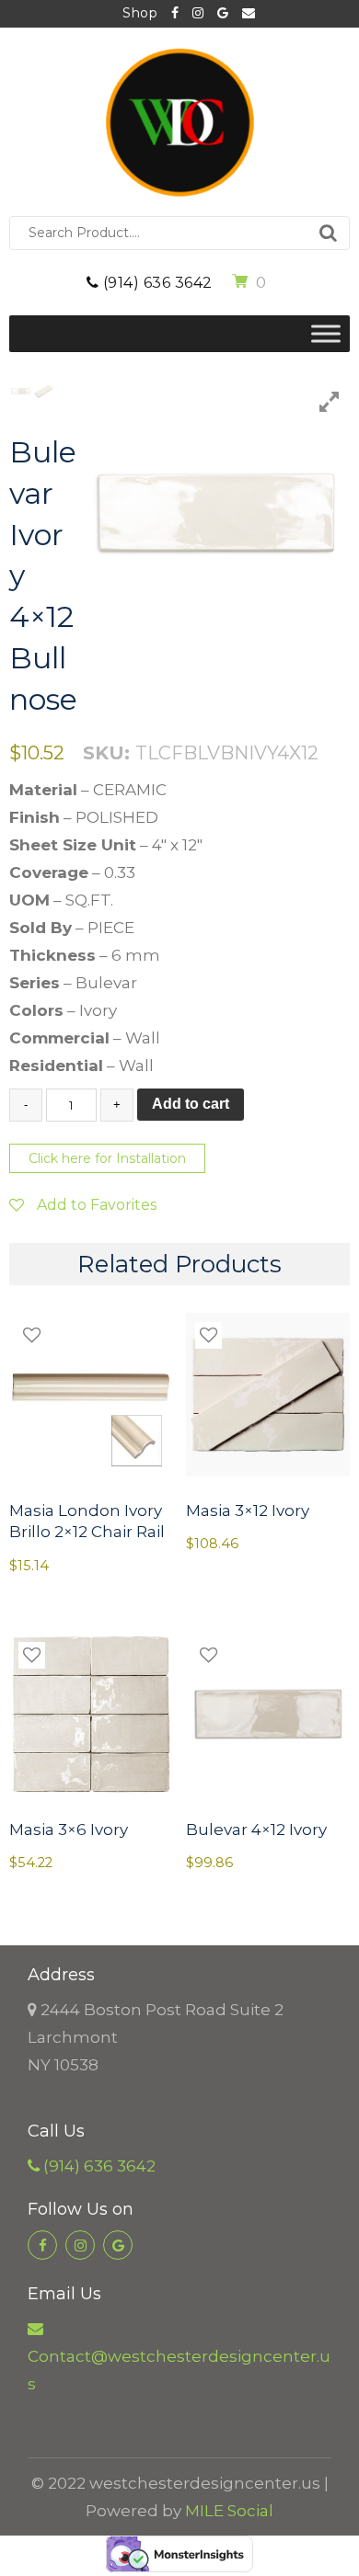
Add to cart (191, 1104)
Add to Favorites (95, 1205)
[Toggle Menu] (326, 333)
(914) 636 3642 (156, 283)
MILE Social (229, 2511)
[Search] (328, 233)
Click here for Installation (107, 1158)
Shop (140, 13)
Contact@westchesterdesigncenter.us (242, 14)
